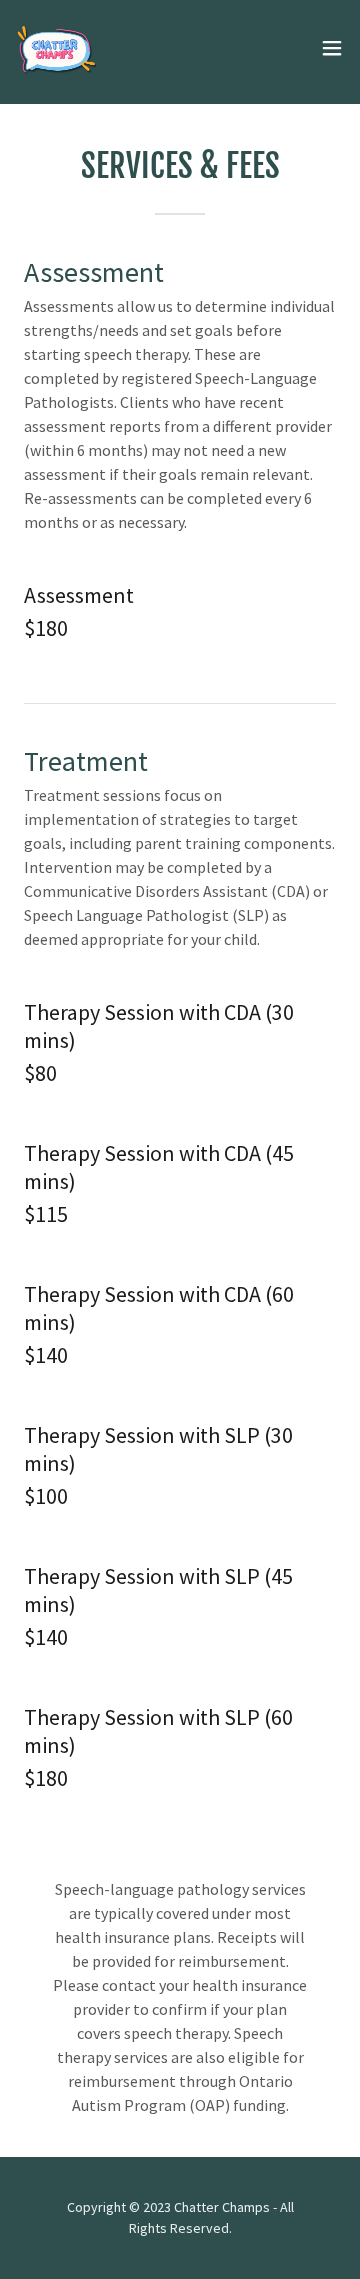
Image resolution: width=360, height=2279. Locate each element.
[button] (332, 48)
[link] (56, 48)
